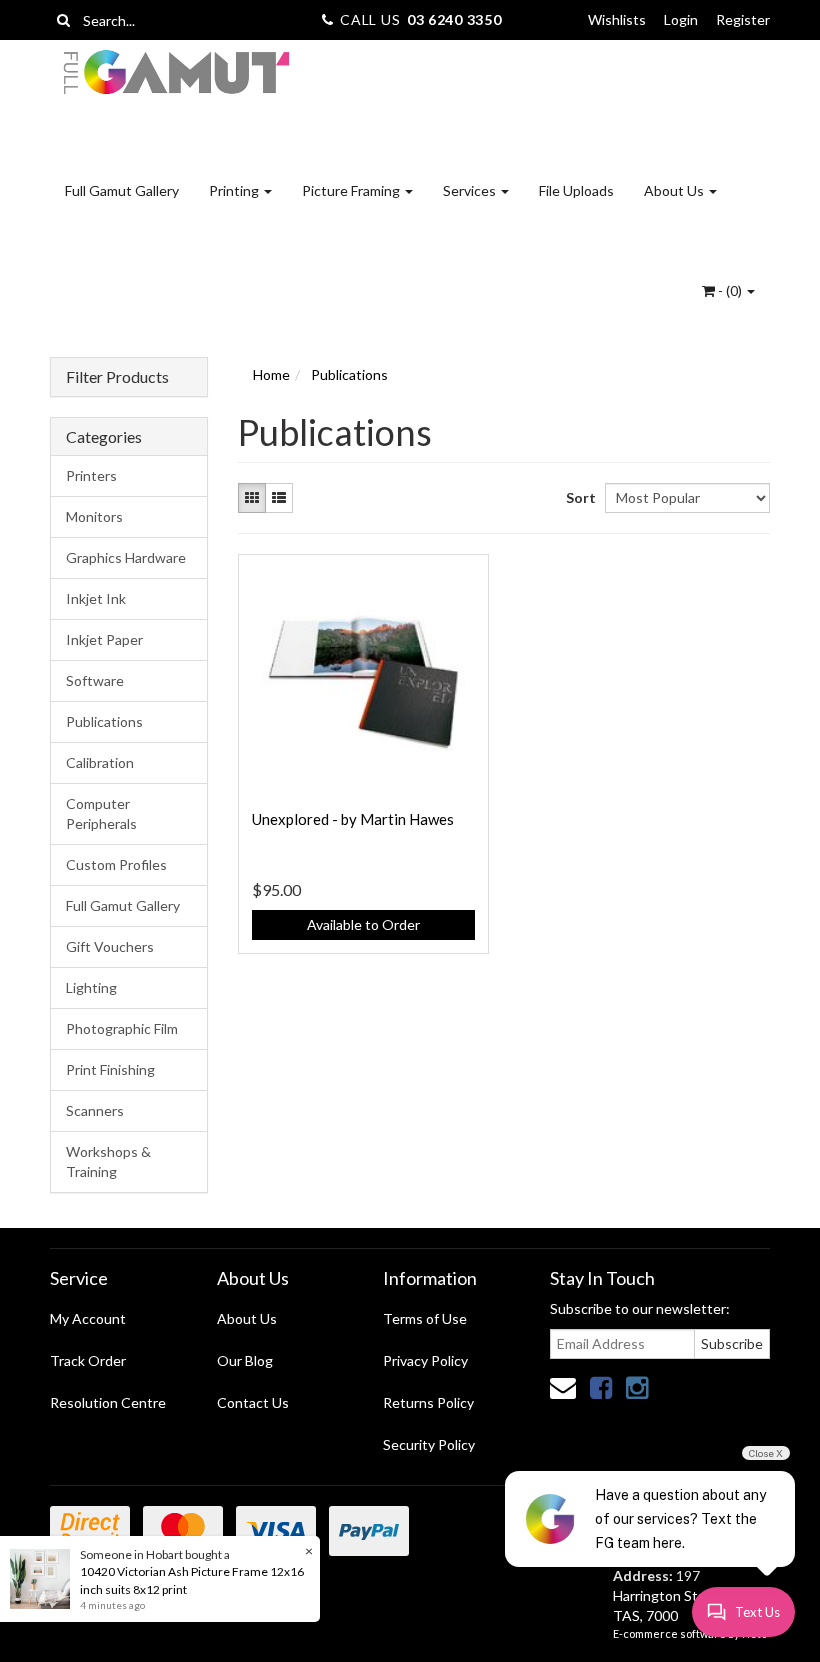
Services (471, 190)
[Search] (63, 20)
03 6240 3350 (454, 19)
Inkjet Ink (96, 598)
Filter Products (117, 377)
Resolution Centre (108, 1402)
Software (95, 680)
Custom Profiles (116, 864)
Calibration (100, 762)
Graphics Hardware (126, 557)
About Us (675, 190)
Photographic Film (122, 1028)
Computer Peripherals (101, 813)
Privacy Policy (425, 1360)
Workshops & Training (108, 1161)
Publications (104, 721)
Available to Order (363, 924)
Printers (91, 475)
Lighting (91, 987)
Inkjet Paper (104, 639)
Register (743, 19)
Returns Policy (428, 1402)
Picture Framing (352, 190)
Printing (235, 190)
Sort (578, 497)
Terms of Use (425, 1318)
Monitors (94, 516)
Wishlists (617, 19)
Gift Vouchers (110, 946)
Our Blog (245, 1360)
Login (681, 19)
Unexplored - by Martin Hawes (353, 819)
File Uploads (576, 190)
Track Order (88, 1360)
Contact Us (253, 1402)
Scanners (95, 1110)
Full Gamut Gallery (122, 190)
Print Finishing (110, 1069)
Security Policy (429, 1444)
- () (730, 290)
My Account (88, 1318)
